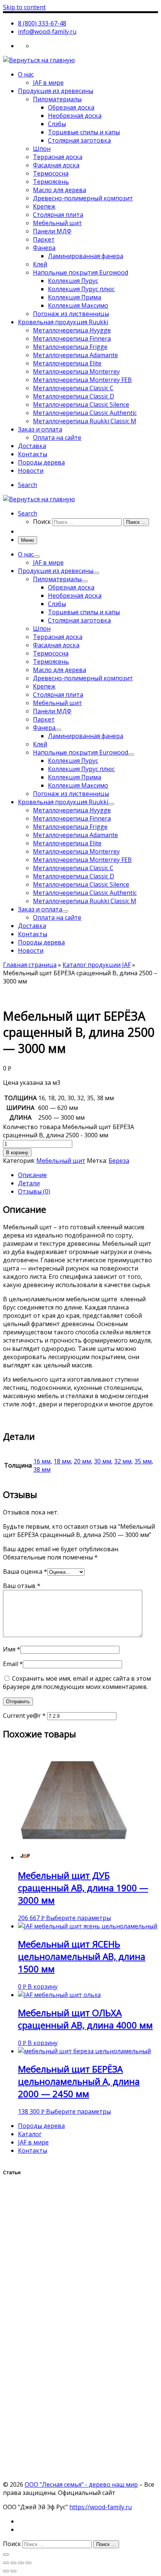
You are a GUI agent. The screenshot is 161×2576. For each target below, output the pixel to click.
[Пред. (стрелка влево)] (6, 2571)
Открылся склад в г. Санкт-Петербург (69, 2261)
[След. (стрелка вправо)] (13, 2571)
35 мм (143, 1461)
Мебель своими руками (44, 2360)
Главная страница (30, 965)
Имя (12, 1649)
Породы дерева (41, 2126)
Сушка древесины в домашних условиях (74, 2439)
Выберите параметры (78, 1918)
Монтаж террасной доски (48, 2463)
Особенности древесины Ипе (54, 2383)
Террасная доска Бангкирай (53, 2336)
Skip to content (24, 7)
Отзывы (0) (34, 1191)
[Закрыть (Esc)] (6, 2563)
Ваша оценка (25, 1571)
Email (13, 1664)
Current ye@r (24, 1716)
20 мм (82, 1461)
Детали (29, 1183)
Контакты (33, 2150)
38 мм (42, 1469)
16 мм (42, 1461)
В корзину (17, 1153)
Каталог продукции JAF (97, 965)
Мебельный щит (61, 1161)
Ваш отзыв (22, 1586)
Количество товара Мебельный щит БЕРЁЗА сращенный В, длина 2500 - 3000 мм (69, 1131)
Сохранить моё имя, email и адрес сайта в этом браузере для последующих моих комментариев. (77, 1683)
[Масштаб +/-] (28, 2563)
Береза (119, 1161)
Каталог (30, 2134)
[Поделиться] (13, 2563)
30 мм (103, 1461)
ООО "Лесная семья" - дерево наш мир (81, 2484)
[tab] (88, 1175)
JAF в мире (33, 2142)
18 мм (62, 1461)
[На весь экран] (21, 2563)
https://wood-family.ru (101, 2507)
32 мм (123, 1461)
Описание (32, 1175)
